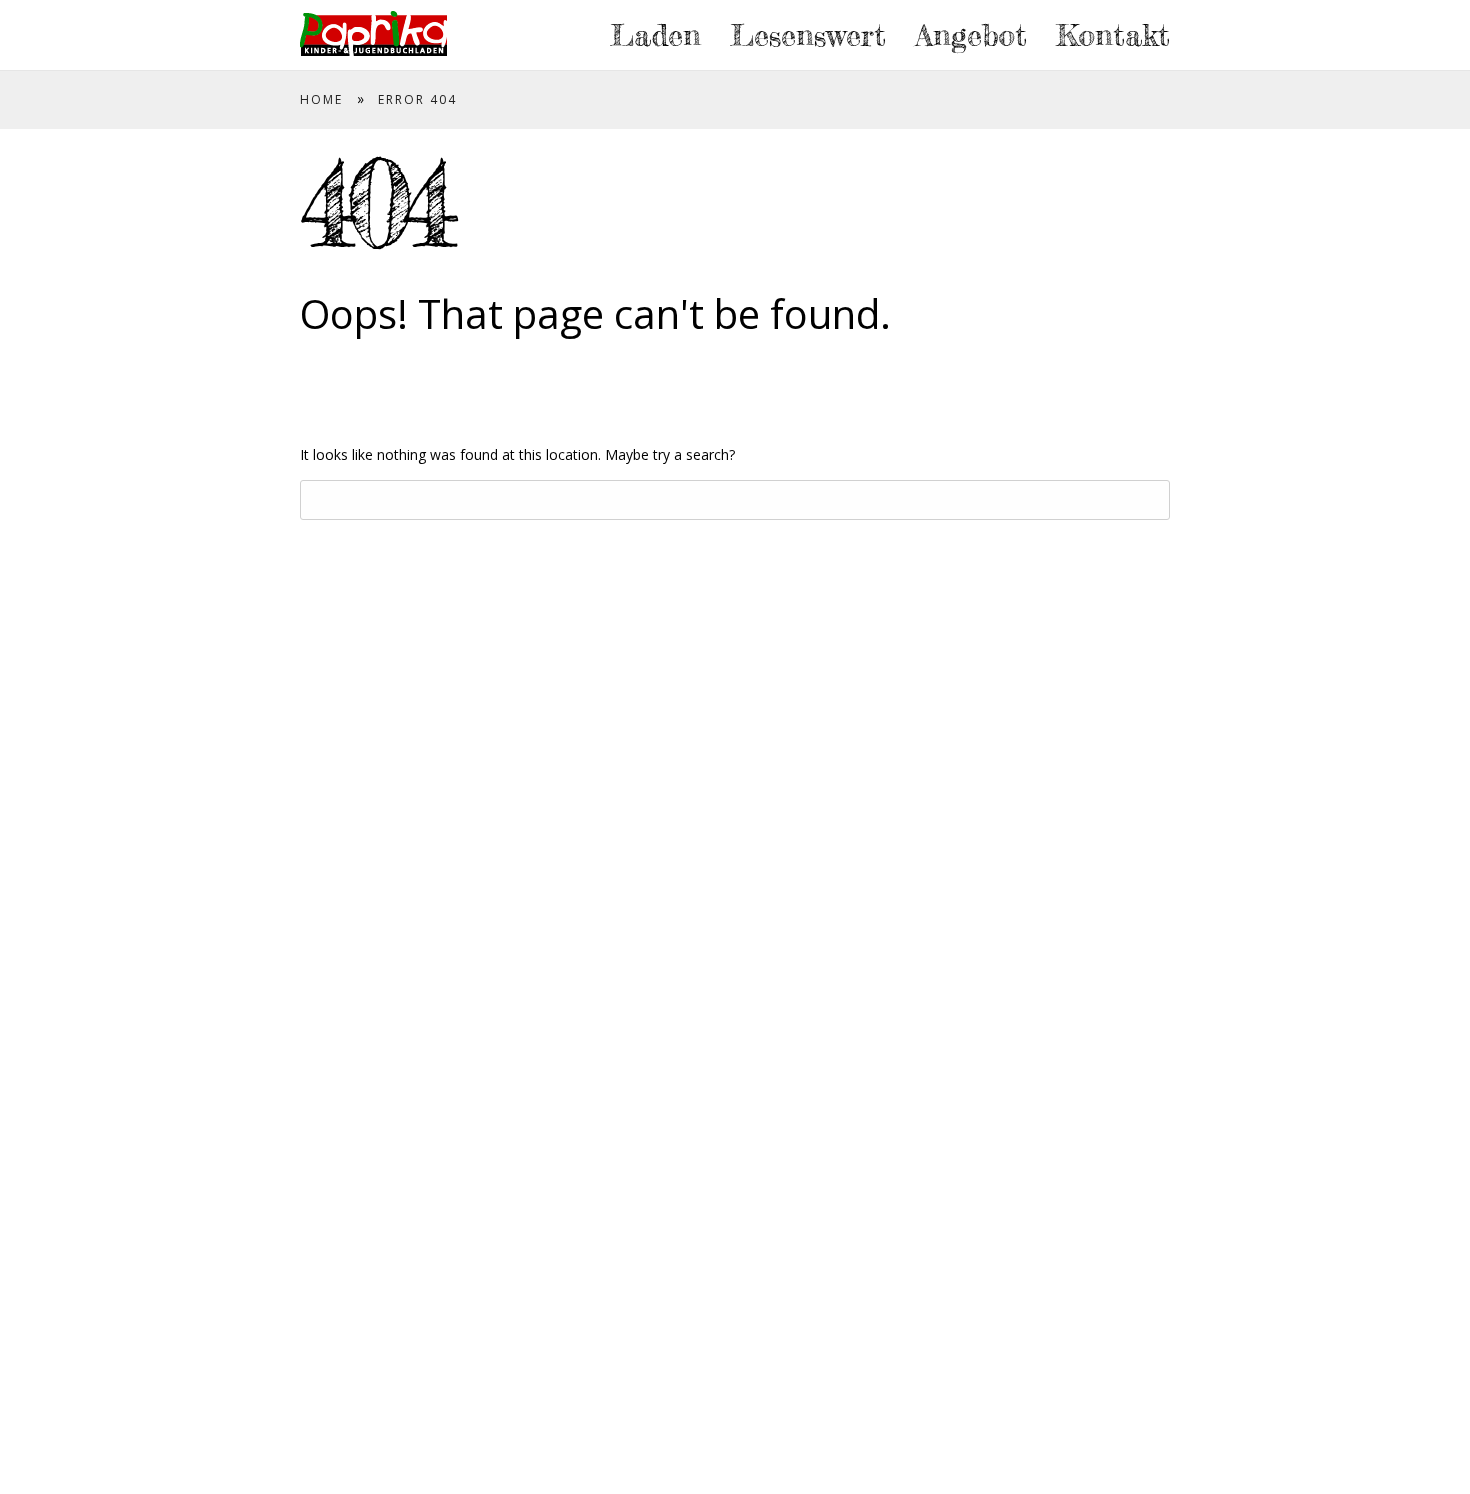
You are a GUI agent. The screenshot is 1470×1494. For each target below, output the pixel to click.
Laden (655, 35)
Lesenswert (808, 35)
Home (321, 99)
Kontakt (1113, 35)
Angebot (971, 35)
